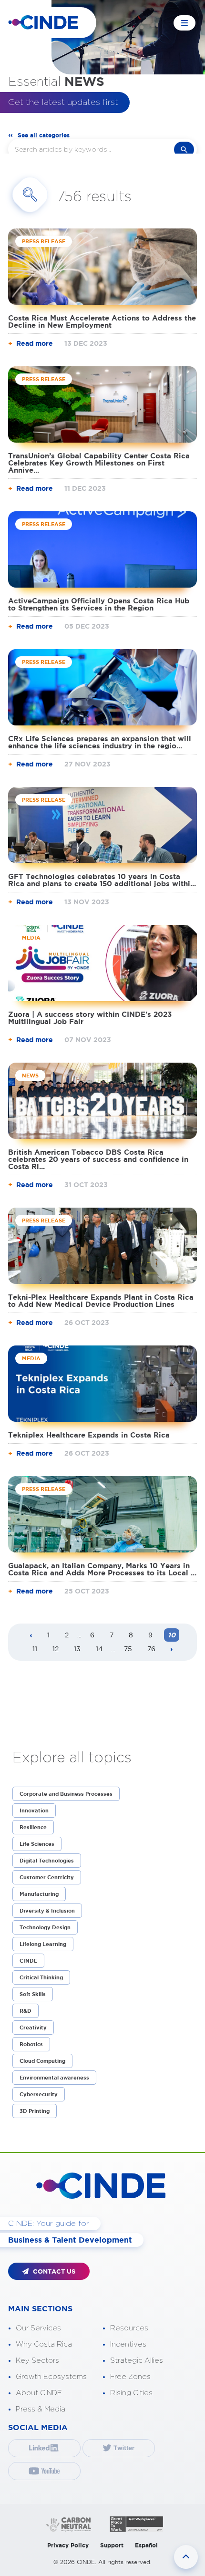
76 (151, 1649)
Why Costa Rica (44, 2344)
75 (128, 1649)
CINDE (28, 1961)
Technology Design (45, 1927)
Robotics (31, 2044)
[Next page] (172, 1650)
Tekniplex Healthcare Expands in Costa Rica (89, 1435)
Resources (129, 2328)
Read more (35, 343)
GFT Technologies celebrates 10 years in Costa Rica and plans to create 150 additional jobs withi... (102, 880)
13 (77, 1649)
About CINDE (39, 2393)
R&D (26, 2011)
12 (56, 1649)
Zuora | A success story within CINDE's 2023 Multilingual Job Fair (90, 1018)
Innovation (34, 1810)
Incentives (128, 2344)
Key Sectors (37, 2361)
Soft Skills (33, 1994)
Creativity (33, 2028)
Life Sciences (37, 1844)
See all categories (44, 135)
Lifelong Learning (43, 1944)
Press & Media (41, 2409)
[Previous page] (31, 1636)
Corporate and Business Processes (66, 1794)
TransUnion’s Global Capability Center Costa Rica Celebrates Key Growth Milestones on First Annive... (99, 463)
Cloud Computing (42, 2061)
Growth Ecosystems (51, 2377)
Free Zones (130, 2377)
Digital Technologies (47, 1861)
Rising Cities (131, 2393)
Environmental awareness (54, 2078)
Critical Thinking (41, 1977)
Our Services (38, 2328)
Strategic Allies (137, 2361)
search (184, 150)
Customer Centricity (47, 1877)
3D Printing (35, 2111)
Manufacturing (39, 1894)
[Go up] (186, 2557)
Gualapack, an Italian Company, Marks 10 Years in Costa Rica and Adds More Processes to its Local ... (102, 1569)
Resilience (33, 1827)
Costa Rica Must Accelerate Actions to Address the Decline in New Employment (102, 321)
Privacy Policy (68, 2545)
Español (146, 2545)
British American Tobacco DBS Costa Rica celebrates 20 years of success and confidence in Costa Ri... (98, 1159)
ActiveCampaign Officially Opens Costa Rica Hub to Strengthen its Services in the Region (99, 604)
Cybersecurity (39, 2094)
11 (35, 1649)
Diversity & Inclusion (47, 1911)
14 (99, 1649)
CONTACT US (53, 2271)
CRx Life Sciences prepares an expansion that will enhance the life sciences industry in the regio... (100, 742)
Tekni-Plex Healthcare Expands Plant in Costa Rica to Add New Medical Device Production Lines (101, 1301)
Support (112, 2545)
